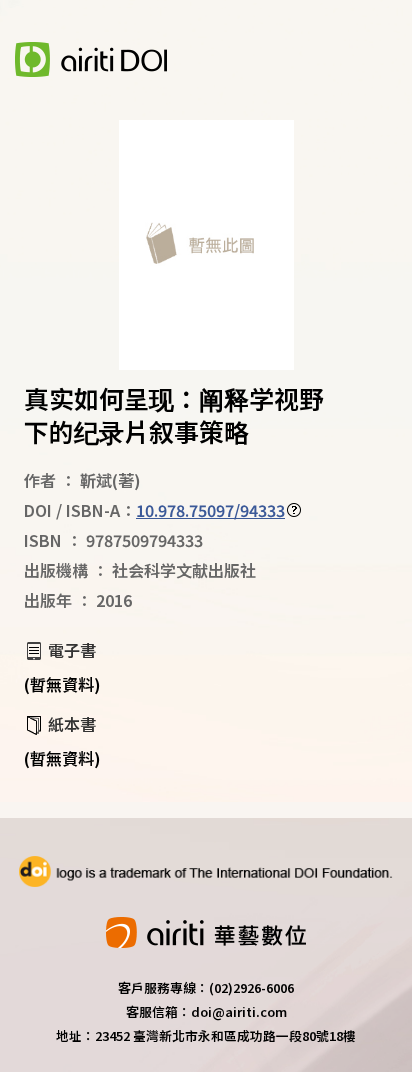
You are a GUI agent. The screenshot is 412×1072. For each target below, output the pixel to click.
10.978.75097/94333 (210, 510)
